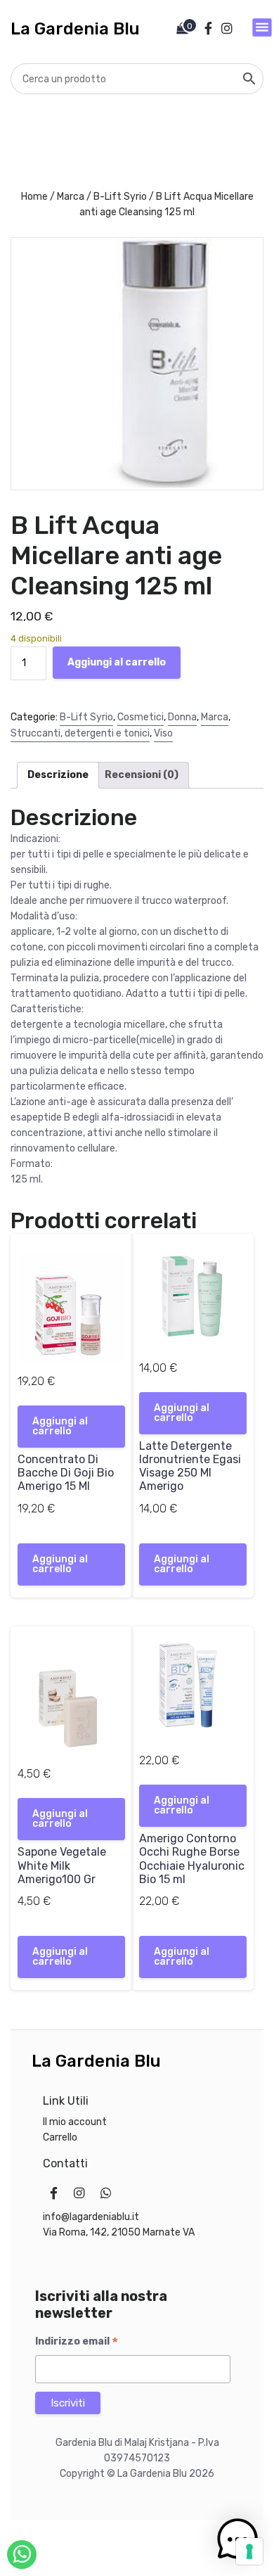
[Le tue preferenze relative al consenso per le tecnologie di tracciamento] (249, 2551)
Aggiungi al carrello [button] (60, 1426)
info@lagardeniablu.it (91, 2217)
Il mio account (75, 2122)
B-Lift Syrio (120, 197)
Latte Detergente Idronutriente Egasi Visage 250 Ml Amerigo (190, 1466)
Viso (163, 733)
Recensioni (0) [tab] (142, 775)
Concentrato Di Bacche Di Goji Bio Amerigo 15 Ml (66, 1473)
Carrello (60, 2137)
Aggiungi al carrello (117, 662)
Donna (182, 717)
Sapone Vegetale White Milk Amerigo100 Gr (62, 1865)
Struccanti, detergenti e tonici (80, 733)
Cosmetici (141, 717)
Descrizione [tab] (58, 775)
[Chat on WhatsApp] (22, 2555)
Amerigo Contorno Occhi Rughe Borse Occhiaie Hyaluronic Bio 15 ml (192, 1859)
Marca (71, 197)
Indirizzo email (77, 2342)
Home (34, 197)
